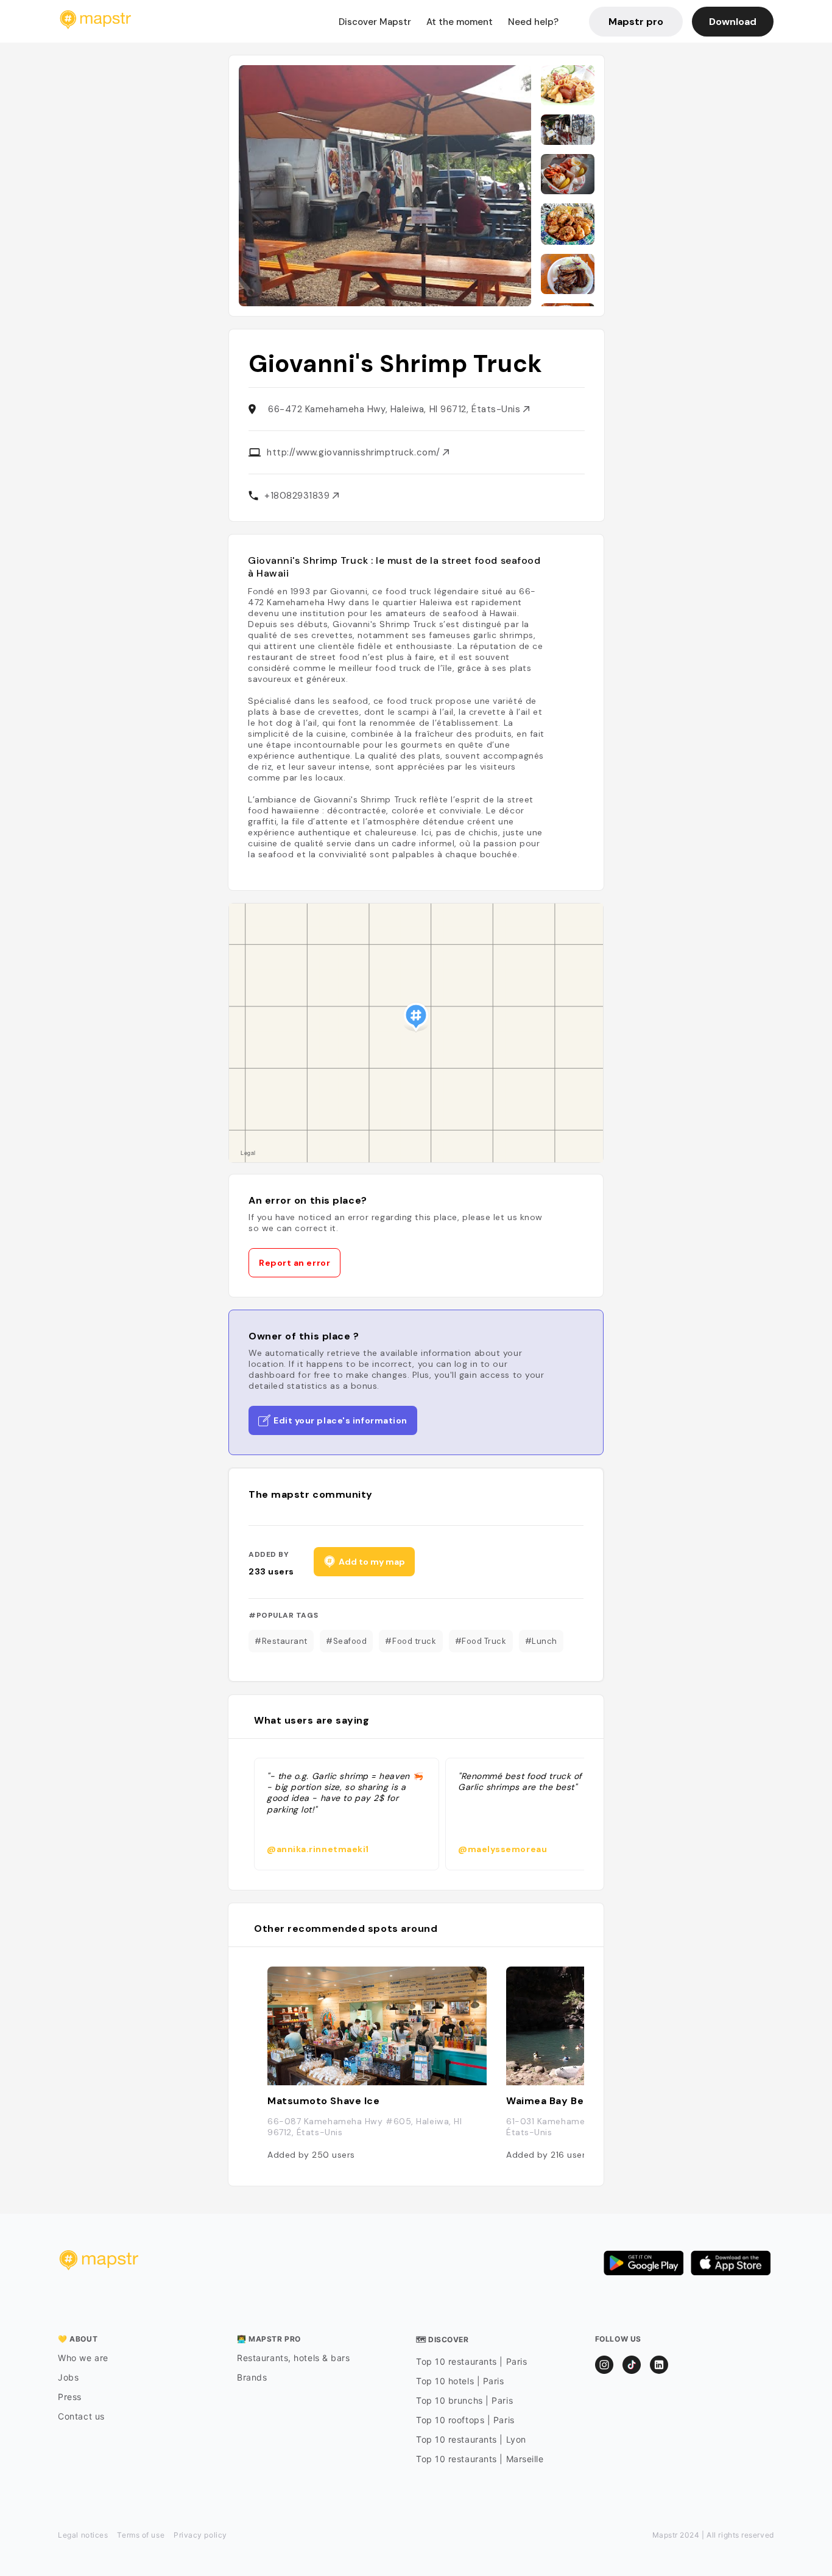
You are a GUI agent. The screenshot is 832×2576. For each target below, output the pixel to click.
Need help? (533, 22)
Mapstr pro (636, 22)
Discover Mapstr (375, 22)
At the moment (460, 22)
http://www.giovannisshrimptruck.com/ (355, 452)
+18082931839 (298, 496)
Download (733, 22)
